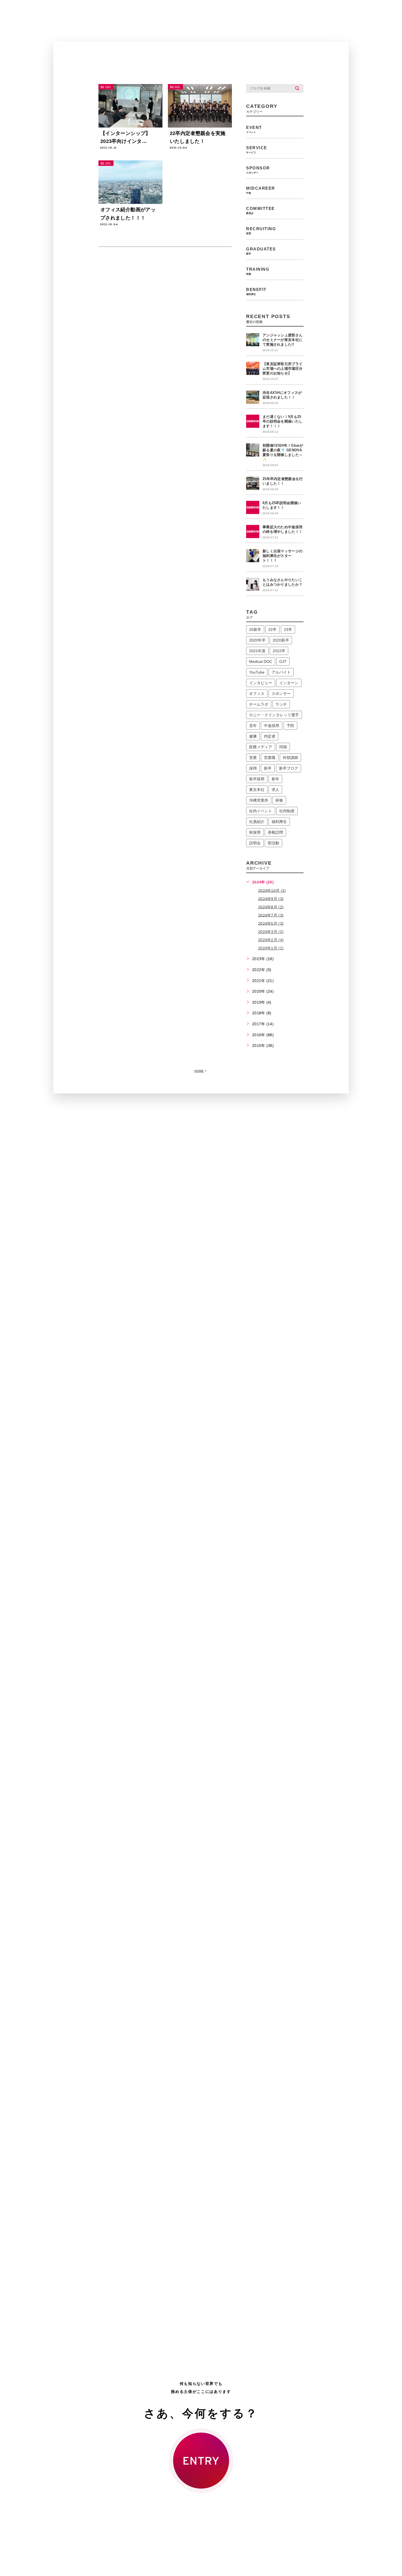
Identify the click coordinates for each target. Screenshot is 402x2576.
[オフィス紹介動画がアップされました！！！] (130, 182)
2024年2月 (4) (271, 940)
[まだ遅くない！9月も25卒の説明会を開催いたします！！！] (253, 421)
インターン (289, 683)
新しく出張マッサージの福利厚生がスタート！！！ (282, 556)
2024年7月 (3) (271, 915)
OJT (283, 662)
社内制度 (287, 811)
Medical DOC (261, 662)
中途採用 (272, 726)
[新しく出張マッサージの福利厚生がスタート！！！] (253, 556)
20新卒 (255, 629)
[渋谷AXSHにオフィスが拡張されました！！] (253, 397)
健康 (253, 736)
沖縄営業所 (259, 800)
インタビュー (261, 683)
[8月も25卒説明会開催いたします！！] (253, 507)
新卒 (268, 768)
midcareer (261, 190)
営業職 (270, 758)
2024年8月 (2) (271, 907)
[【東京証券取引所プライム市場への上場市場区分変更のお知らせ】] (253, 368)
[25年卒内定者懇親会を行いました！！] (253, 483)
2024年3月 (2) (271, 932)
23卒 (288, 629)
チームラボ (259, 704)
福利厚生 (279, 822)
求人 (275, 790)
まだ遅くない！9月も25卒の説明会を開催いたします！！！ (282, 421)
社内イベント (261, 811)
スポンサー (281, 694)
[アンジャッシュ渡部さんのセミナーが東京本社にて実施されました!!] (253, 340)
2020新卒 (281, 640)
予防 (290, 726)
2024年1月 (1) (271, 948)
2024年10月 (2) (272, 890)
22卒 (272, 629)
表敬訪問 (275, 832)
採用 (253, 768)
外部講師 (290, 758)
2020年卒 (257, 640)
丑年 (253, 726)
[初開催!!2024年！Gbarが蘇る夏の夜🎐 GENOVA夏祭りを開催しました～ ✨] (253, 450)
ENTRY (342, 32)
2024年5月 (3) (271, 923)
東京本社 (257, 790)
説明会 (255, 843)
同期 (283, 747)
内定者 (270, 736)
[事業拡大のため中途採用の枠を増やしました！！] (253, 532)
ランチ (281, 704)
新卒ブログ (289, 768)
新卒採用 (257, 779)
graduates (261, 251)
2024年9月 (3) (271, 899)
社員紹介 (257, 822)
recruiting (261, 231)
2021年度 (257, 651)
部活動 (273, 843)
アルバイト (281, 672)
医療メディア (261, 747)
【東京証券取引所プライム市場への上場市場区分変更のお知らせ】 (282, 369)
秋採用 (255, 832)
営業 (253, 758)
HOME (199, 1071)
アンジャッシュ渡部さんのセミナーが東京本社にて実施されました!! (282, 340)
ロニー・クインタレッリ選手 (274, 715)
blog (106, 87)
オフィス (257, 694)
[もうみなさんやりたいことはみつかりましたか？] (253, 584)
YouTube (257, 672)
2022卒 (279, 651)
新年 (275, 779)
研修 (279, 800)
